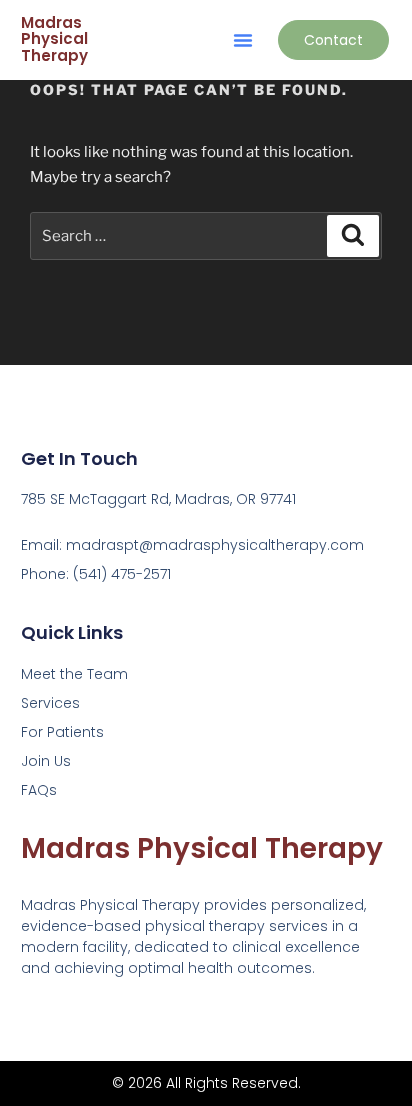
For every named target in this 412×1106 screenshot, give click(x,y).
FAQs (39, 790)
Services (50, 703)
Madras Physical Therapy (54, 39)
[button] (243, 40)
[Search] (353, 236)
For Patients (62, 732)
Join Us (46, 761)
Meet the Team (74, 674)
